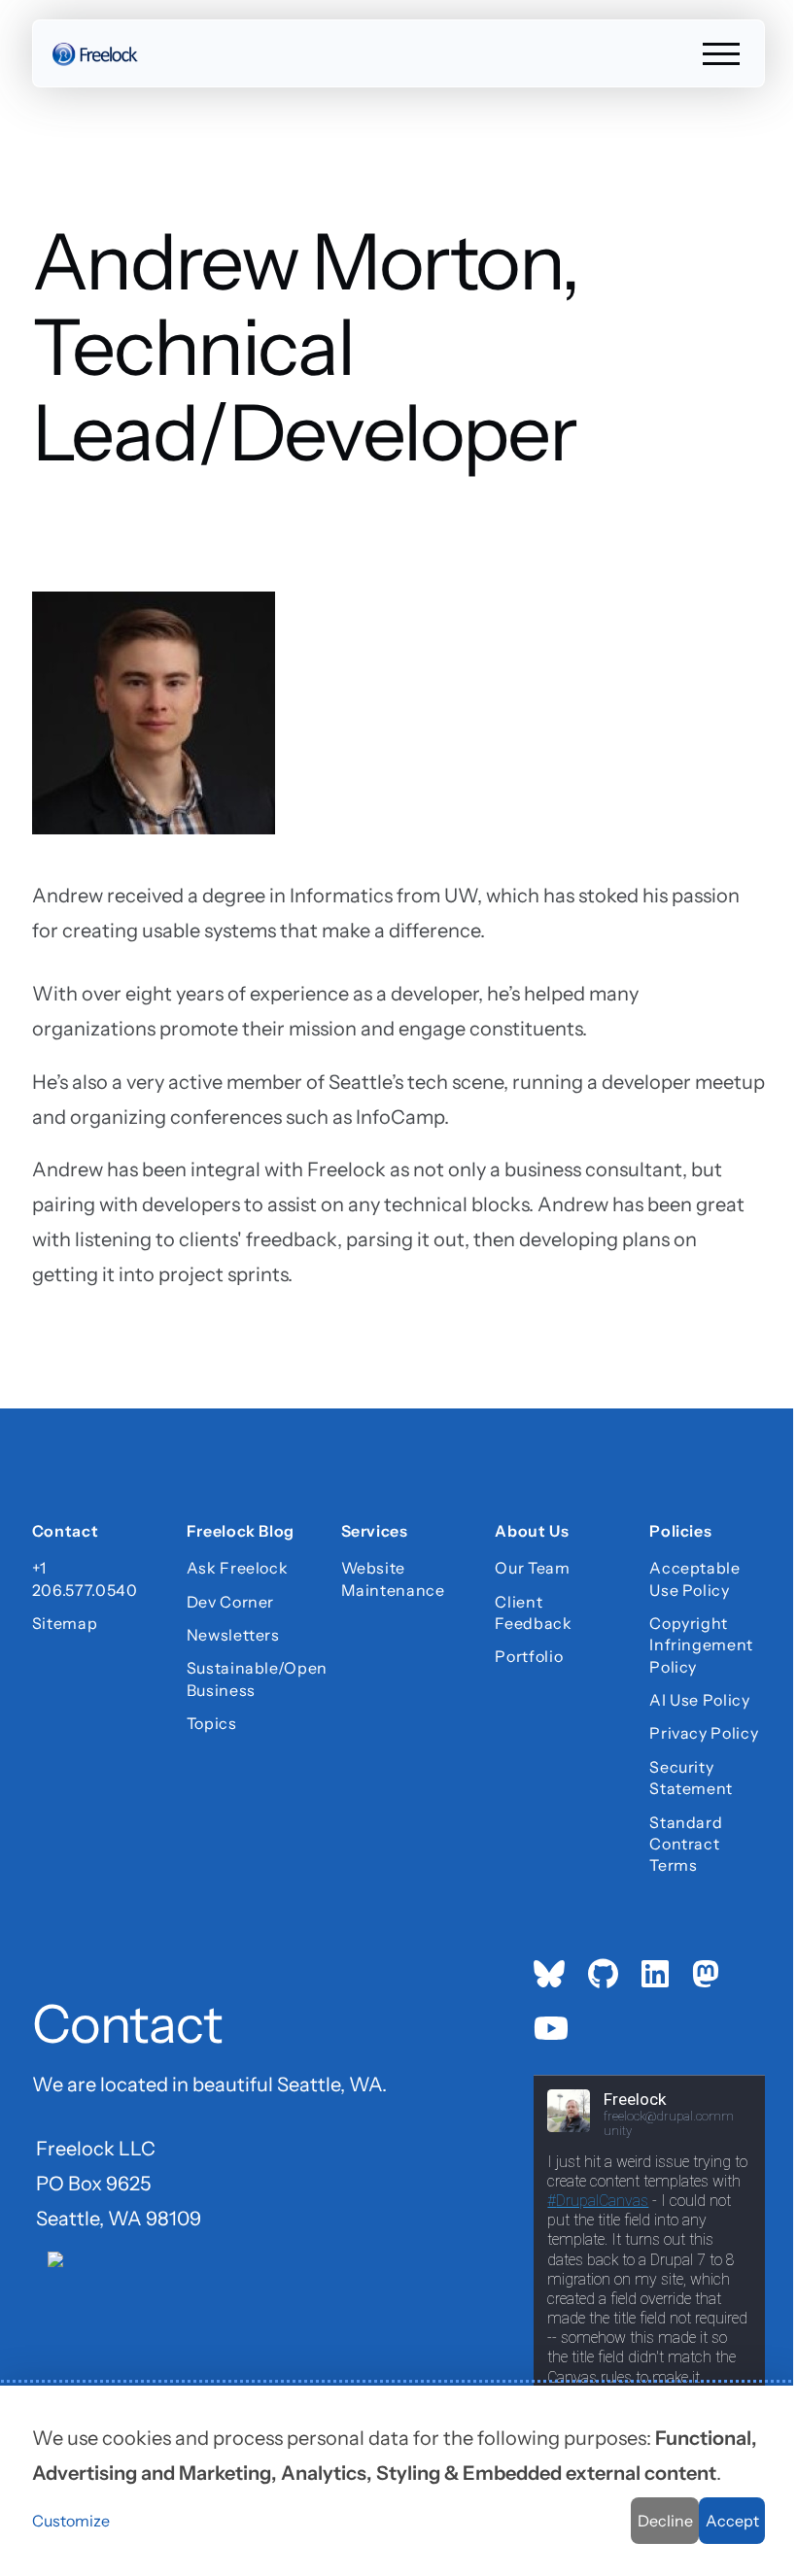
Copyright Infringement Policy (701, 1645)
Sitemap (65, 1623)
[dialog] (398, 2481)
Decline (665, 2521)
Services (375, 1533)
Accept (732, 2521)
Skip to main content (50, 34)
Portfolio (529, 1656)
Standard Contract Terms (686, 1844)
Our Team (532, 1568)
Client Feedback (533, 1612)
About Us (532, 1533)
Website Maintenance (393, 1578)
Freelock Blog (241, 1533)
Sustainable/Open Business (244, 1678)
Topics (212, 1723)
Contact (65, 1533)
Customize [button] (71, 2521)
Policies (680, 1533)
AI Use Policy (699, 1700)
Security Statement (691, 1778)
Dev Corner (230, 1602)
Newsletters (233, 1635)
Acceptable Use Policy (694, 1578)
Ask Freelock (238, 1568)
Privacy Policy (704, 1733)
